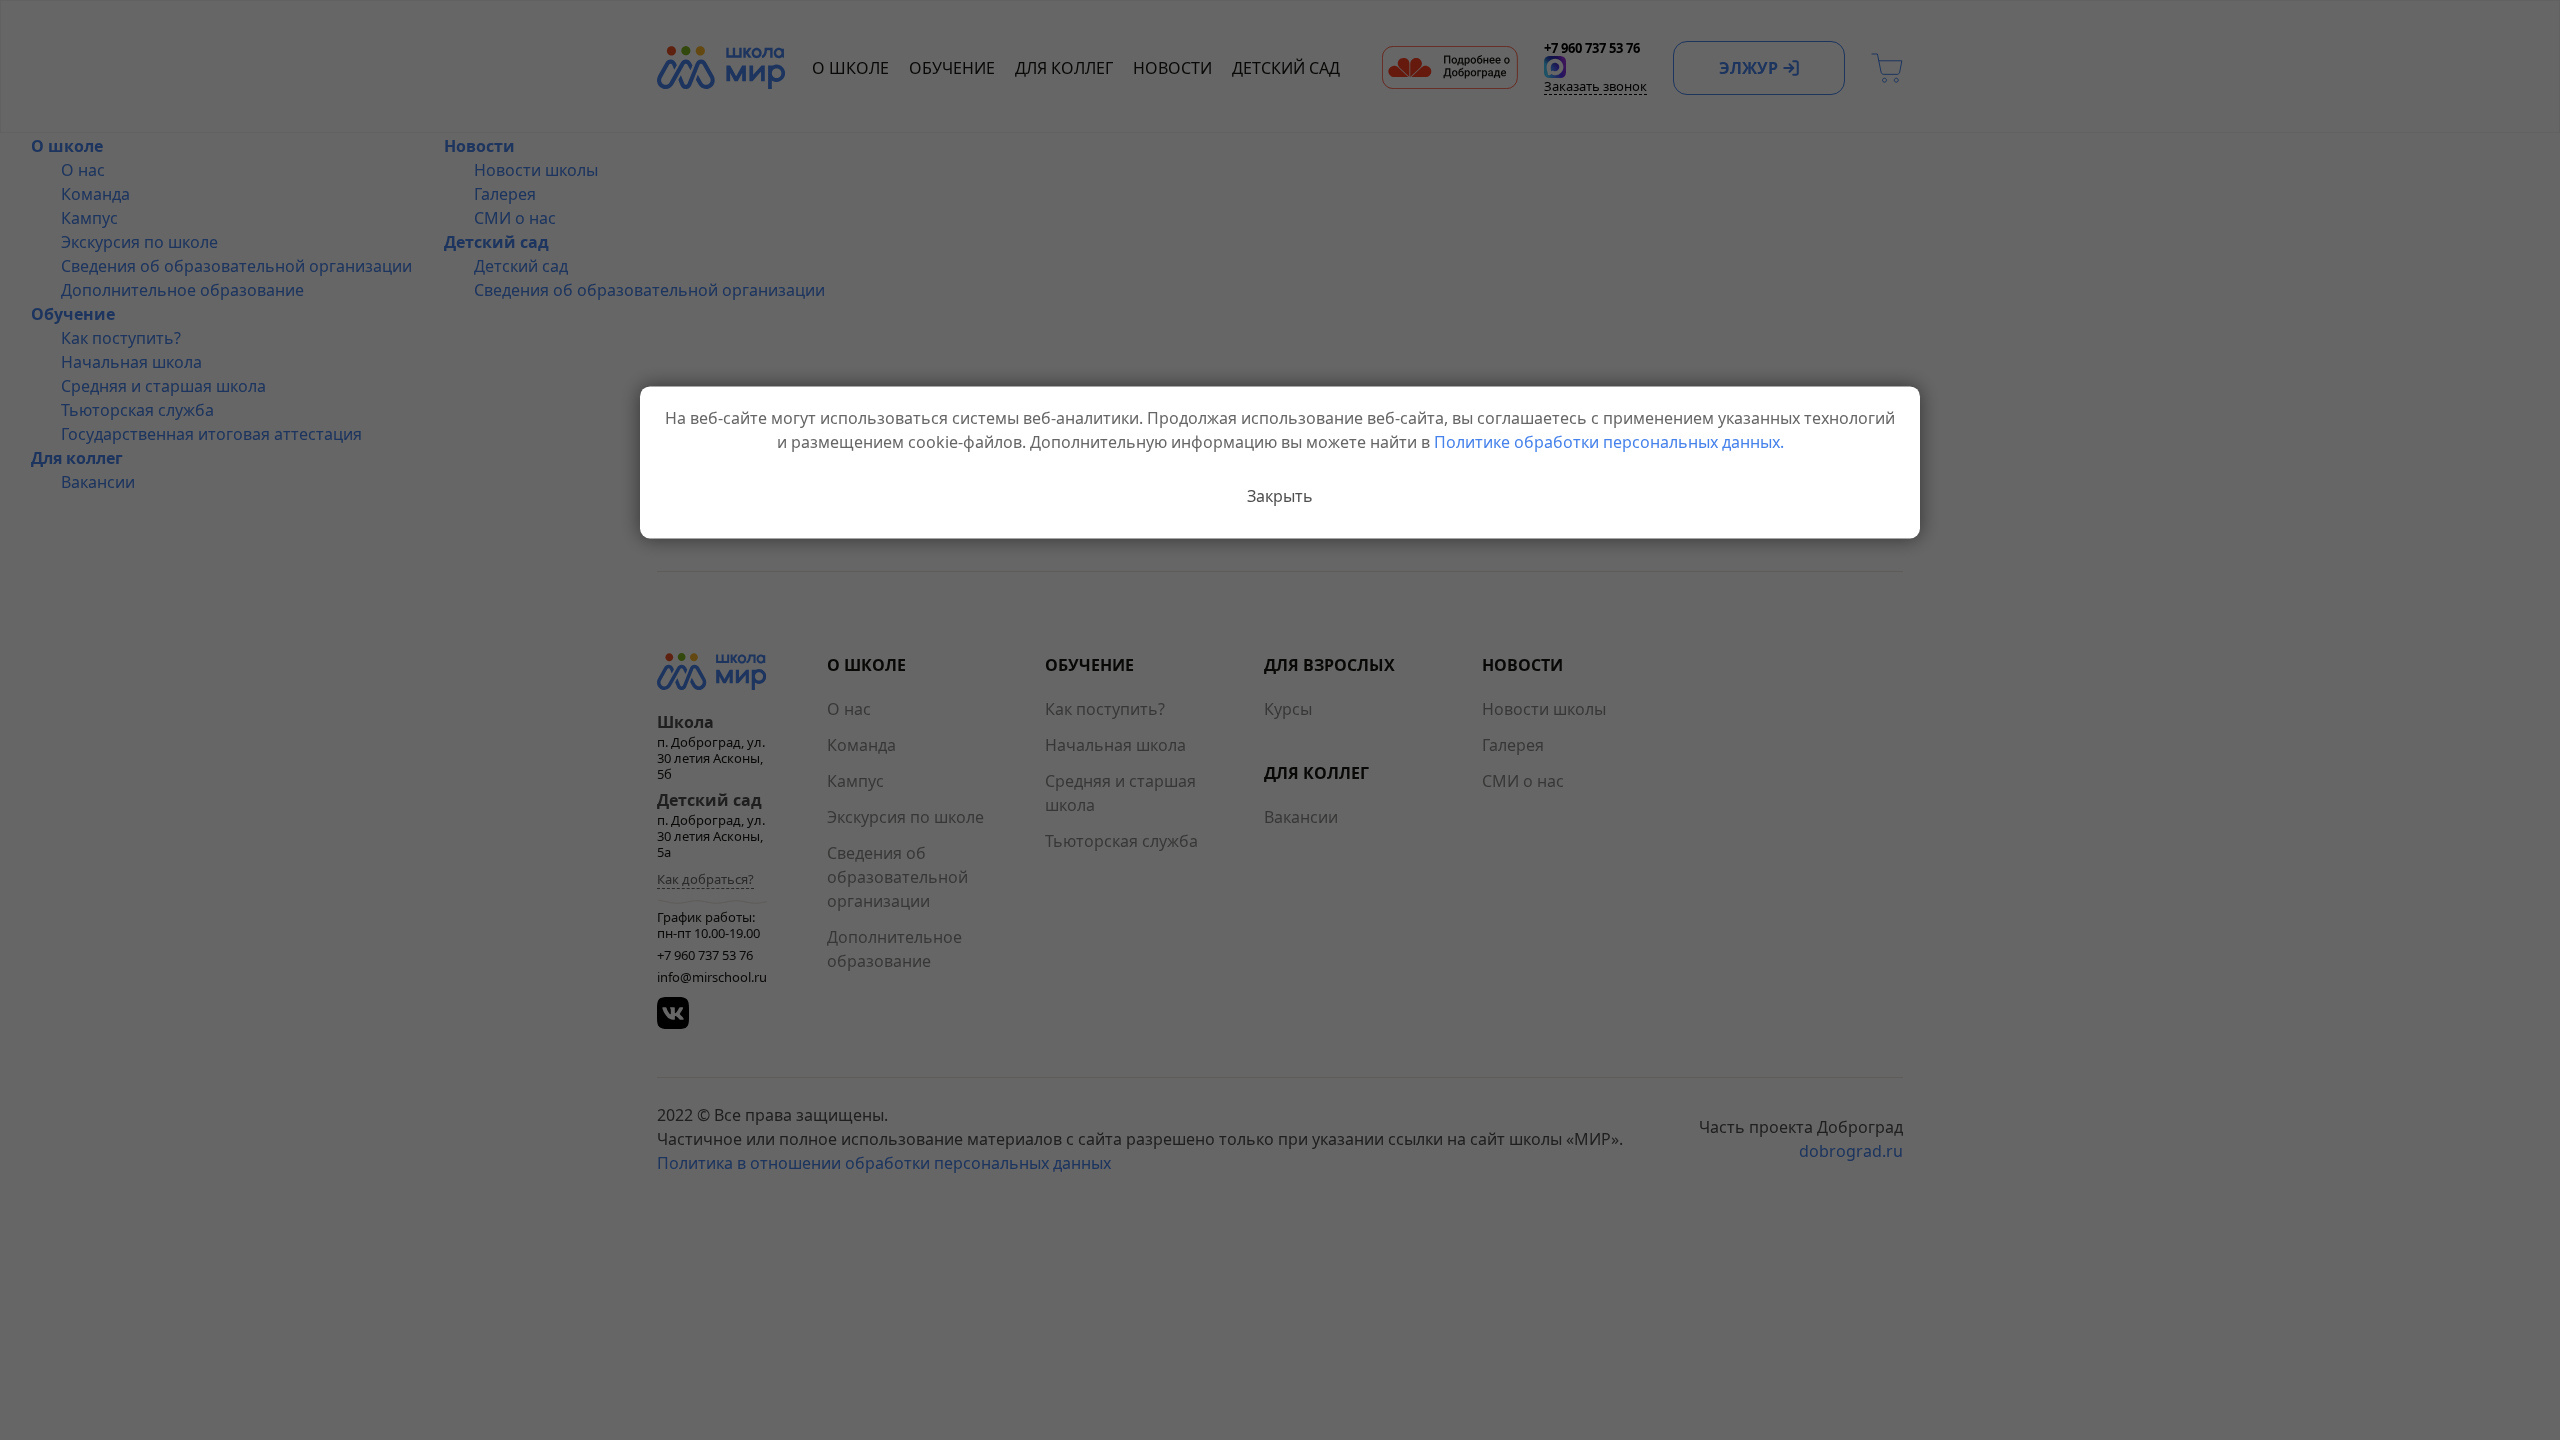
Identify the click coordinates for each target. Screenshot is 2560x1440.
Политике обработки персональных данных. (1609, 442)
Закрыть (1280, 496)
